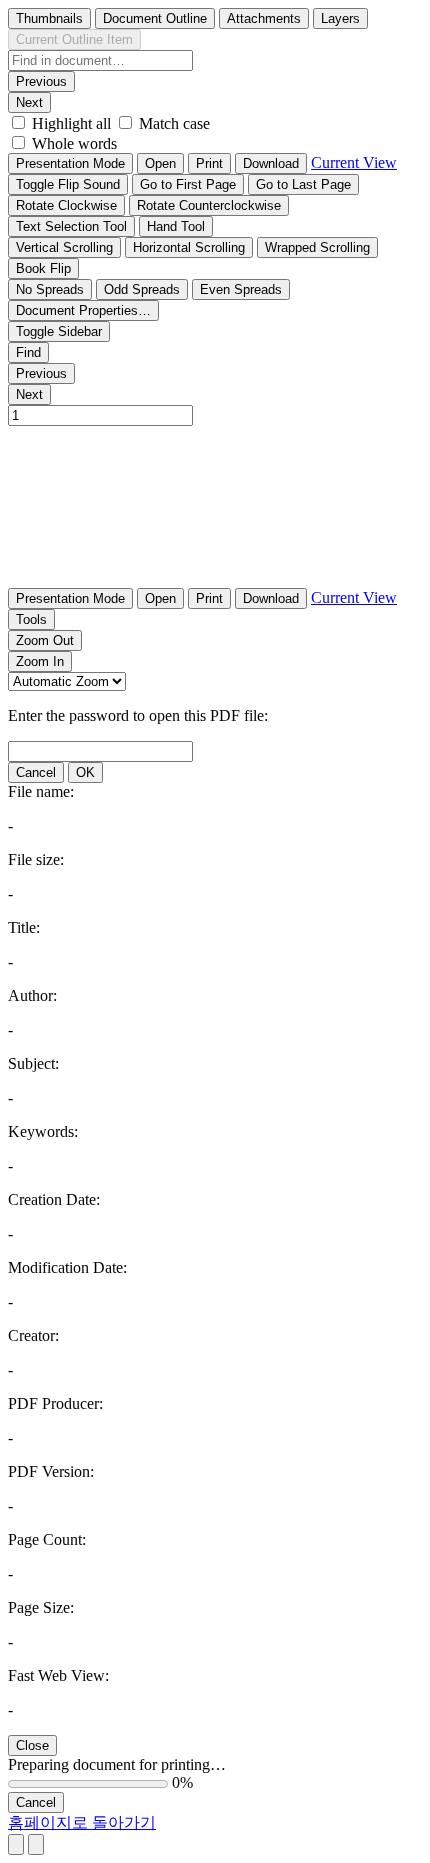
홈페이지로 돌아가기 (82, 1822)
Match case (174, 123)
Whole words (74, 143)
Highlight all (71, 123)
